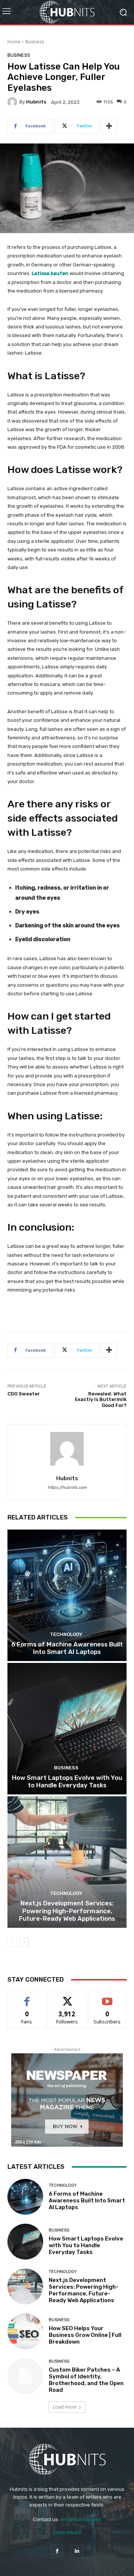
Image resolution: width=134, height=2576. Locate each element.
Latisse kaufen (50, 273)
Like (27, 1997)
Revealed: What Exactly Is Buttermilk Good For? (101, 1400)
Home (14, 42)
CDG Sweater (24, 1394)
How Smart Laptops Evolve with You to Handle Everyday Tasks (67, 1781)
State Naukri (67, 2532)
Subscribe (107, 1997)
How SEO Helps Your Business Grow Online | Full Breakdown (85, 2335)
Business (35, 42)
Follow (67, 1997)
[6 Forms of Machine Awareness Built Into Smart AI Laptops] (67, 1595)
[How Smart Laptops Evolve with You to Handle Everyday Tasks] (67, 1729)
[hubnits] (13, 102)
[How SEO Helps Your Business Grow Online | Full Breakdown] (25, 2331)
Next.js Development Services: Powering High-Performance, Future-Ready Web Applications (67, 1911)
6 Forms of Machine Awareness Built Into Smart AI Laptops (67, 1648)
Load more (65, 2407)
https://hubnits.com (67, 1488)
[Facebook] (57, 2551)
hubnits (36, 102)
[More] (109, 126)
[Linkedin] (77, 2551)
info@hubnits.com (81, 2519)
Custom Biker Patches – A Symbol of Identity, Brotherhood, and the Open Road (86, 2380)
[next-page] (24, 1942)
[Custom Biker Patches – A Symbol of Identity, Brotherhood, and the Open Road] (25, 2376)
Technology (66, 1634)
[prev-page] (12, 1942)
